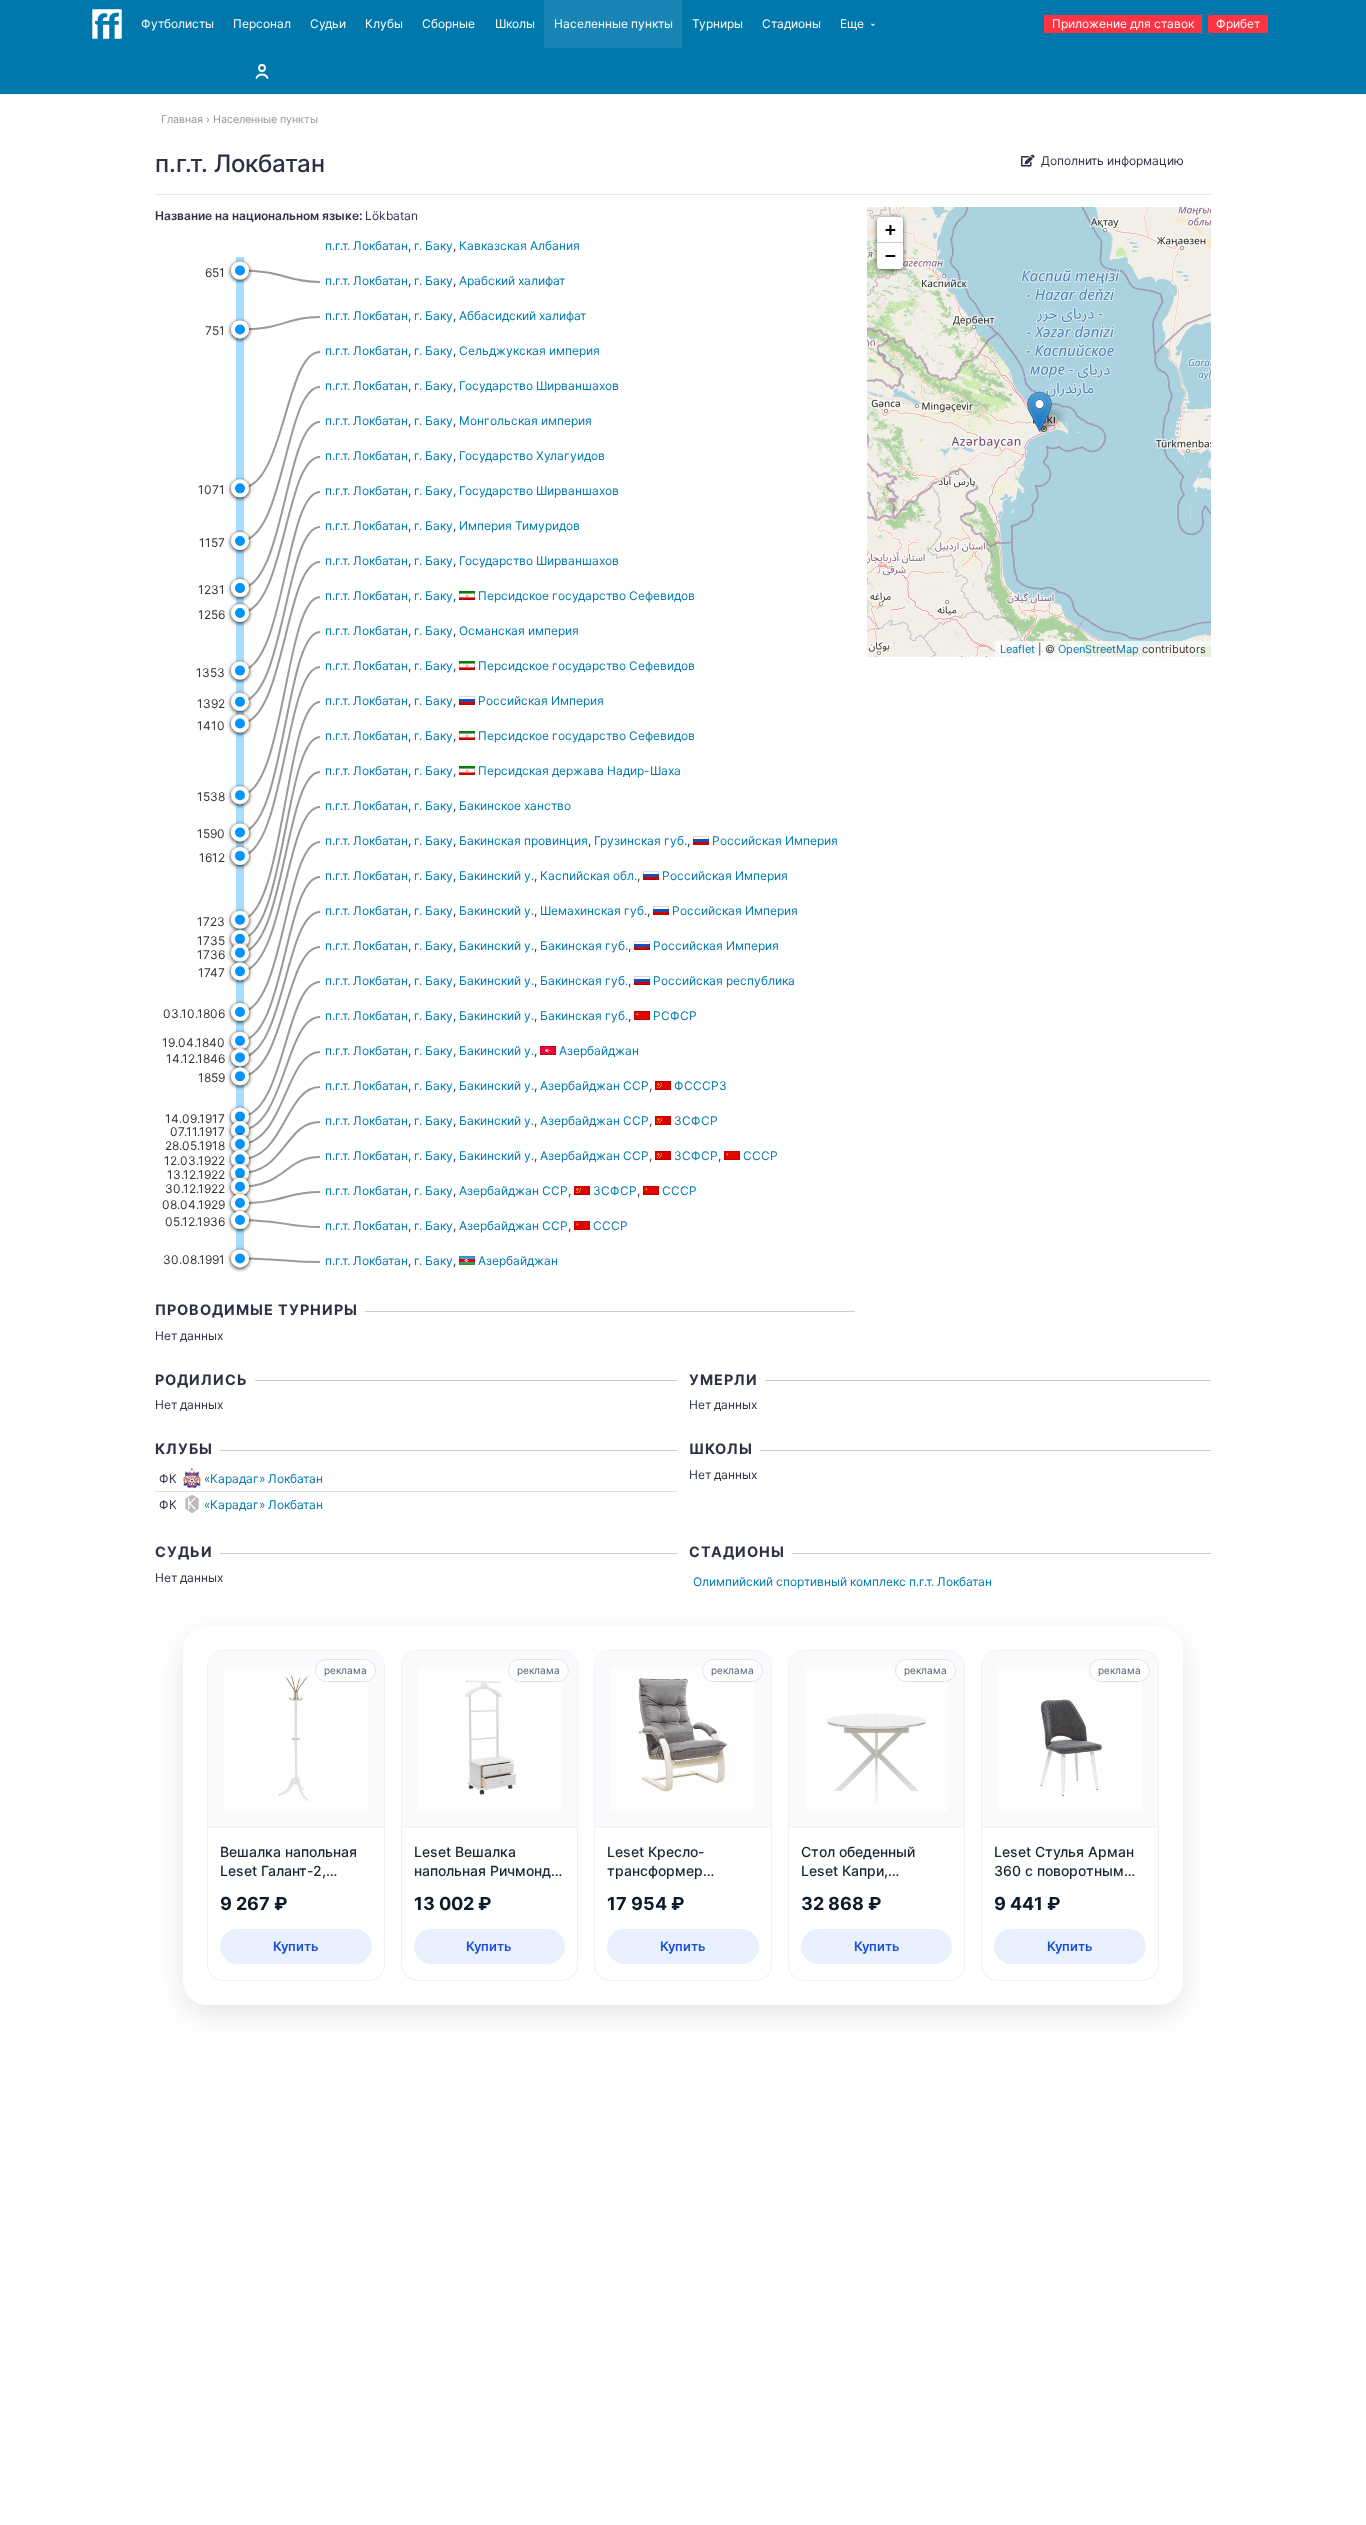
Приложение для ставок (1123, 23)
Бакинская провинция (523, 840)
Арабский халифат (512, 280)
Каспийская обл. (588, 875)
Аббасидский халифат (522, 315)
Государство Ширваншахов (539, 385)
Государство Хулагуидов (532, 455)
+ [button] (890, 229)
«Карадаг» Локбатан (263, 1478)
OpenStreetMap (1098, 649)
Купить (296, 1946)
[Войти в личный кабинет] (262, 71)
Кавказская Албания (519, 245)
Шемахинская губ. (593, 910)
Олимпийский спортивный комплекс (799, 1581)
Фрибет (1238, 23)
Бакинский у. (496, 875)
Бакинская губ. (584, 945)
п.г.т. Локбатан (366, 245)
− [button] (890, 255)
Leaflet (1017, 649)
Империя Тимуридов (519, 525)
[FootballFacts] (107, 24)
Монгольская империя (525, 420)
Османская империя (519, 630)
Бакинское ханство (515, 805)
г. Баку (433, 245)
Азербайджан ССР (594, 1085)
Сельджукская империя (529, 350)
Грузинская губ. (640, 840)
